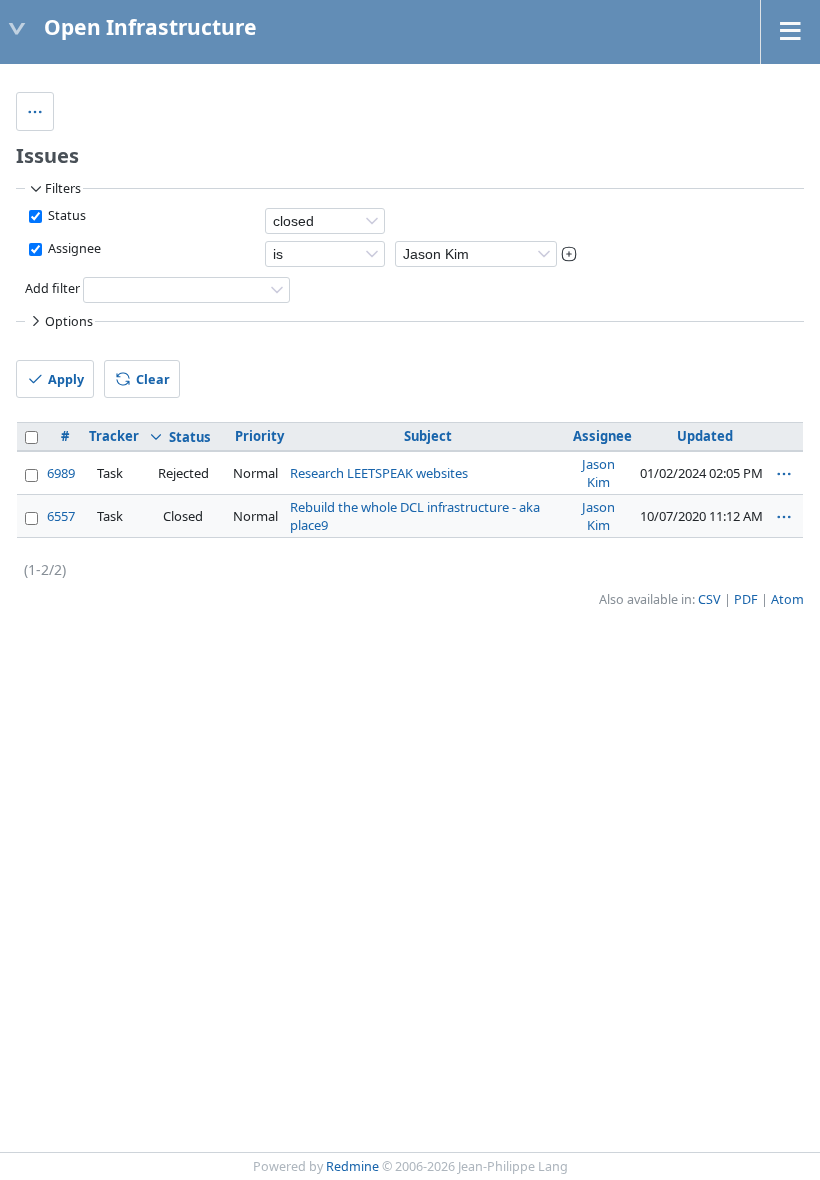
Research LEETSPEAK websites (379, 473)
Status (65, 215)
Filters (63, 188)
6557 (61, 516)
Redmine (352, 1166)
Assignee (73, 248)
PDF (746, 599)
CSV (709, 599)
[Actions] (784, 474)
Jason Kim (598, 473)
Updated (705, 436)
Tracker (114, 436)
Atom (787, 599)
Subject (428, 436)
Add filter (52, 289)
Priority (259, 436)
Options (69, 321)
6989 (61, 473)
